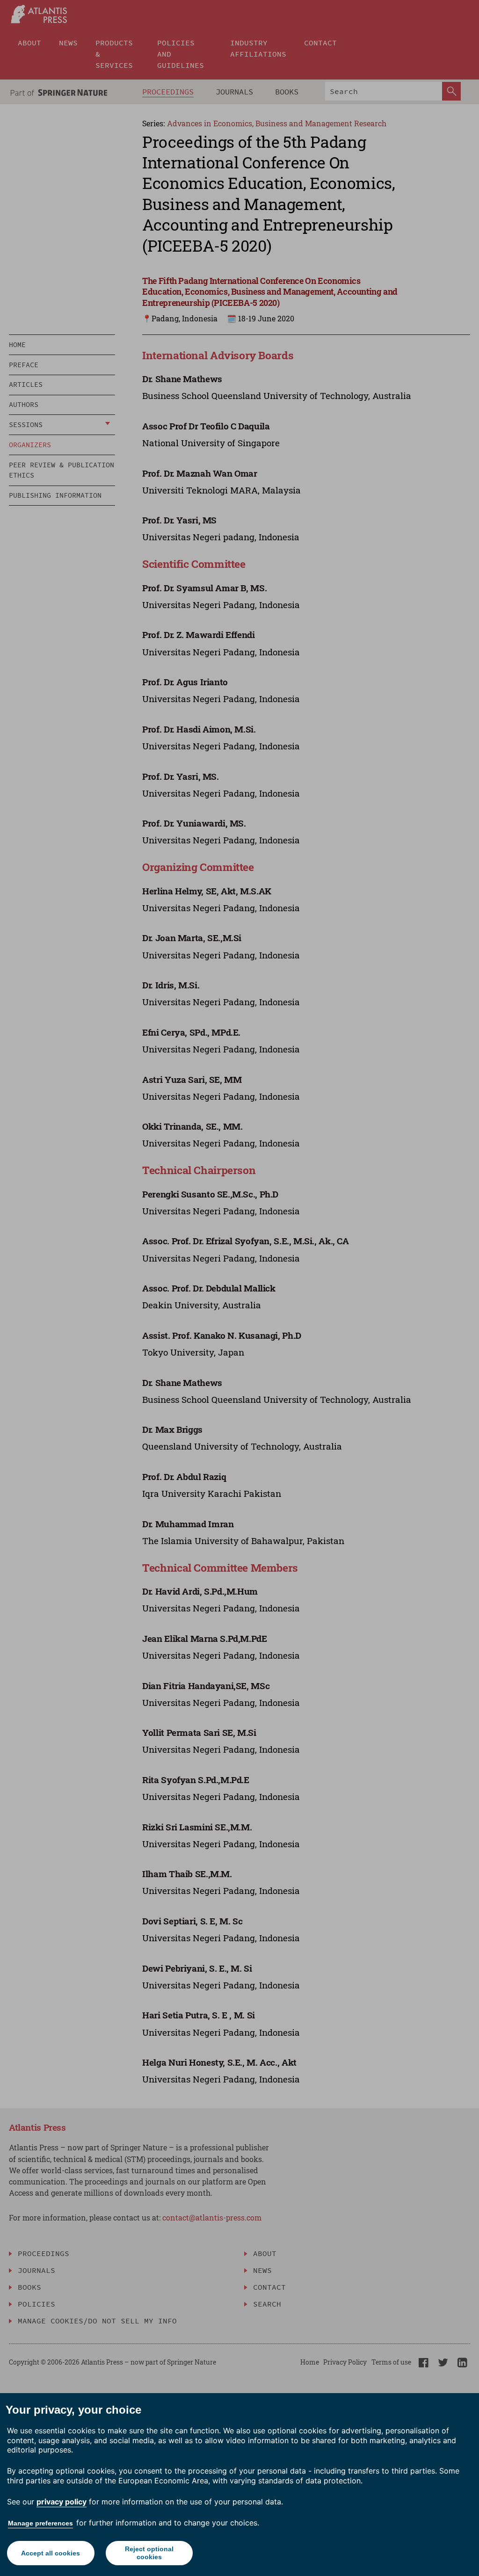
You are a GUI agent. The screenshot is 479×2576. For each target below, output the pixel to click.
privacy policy (62, 2502)
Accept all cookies (51, 2553)
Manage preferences (40, 2523)
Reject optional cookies (149, 2553)
